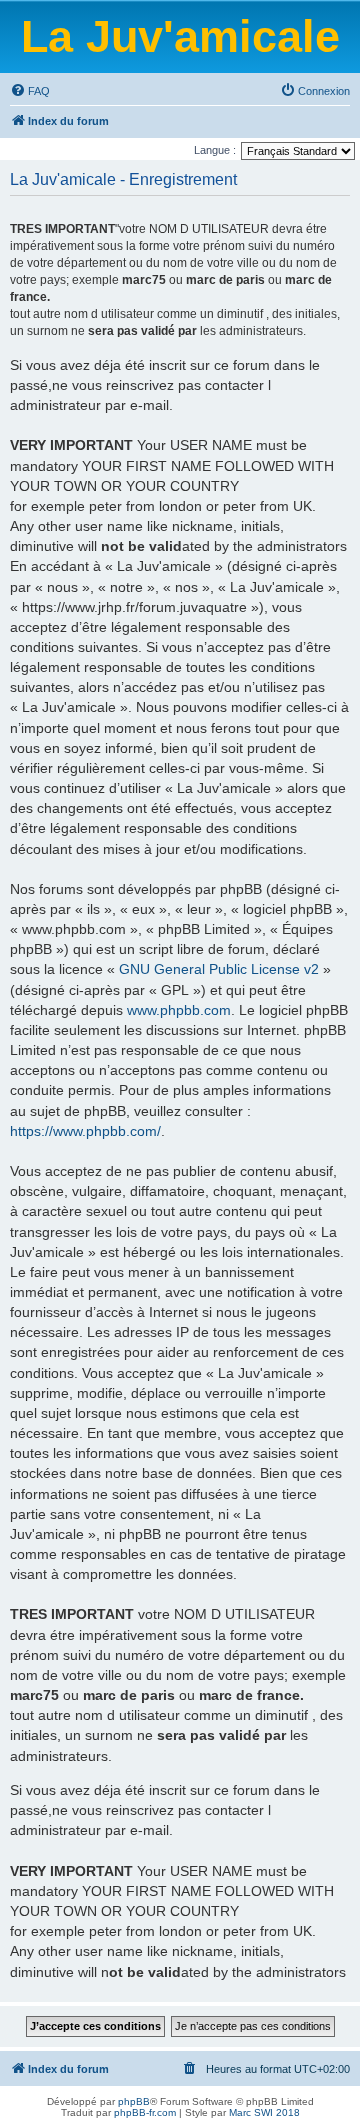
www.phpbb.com (179, 1010)
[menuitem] (30, 91)
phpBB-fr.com (145, 2112)
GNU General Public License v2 (219, 969)
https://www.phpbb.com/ (85, 1131)
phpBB (134, 2101)
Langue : (215, 150)
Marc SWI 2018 (264, 2112)
